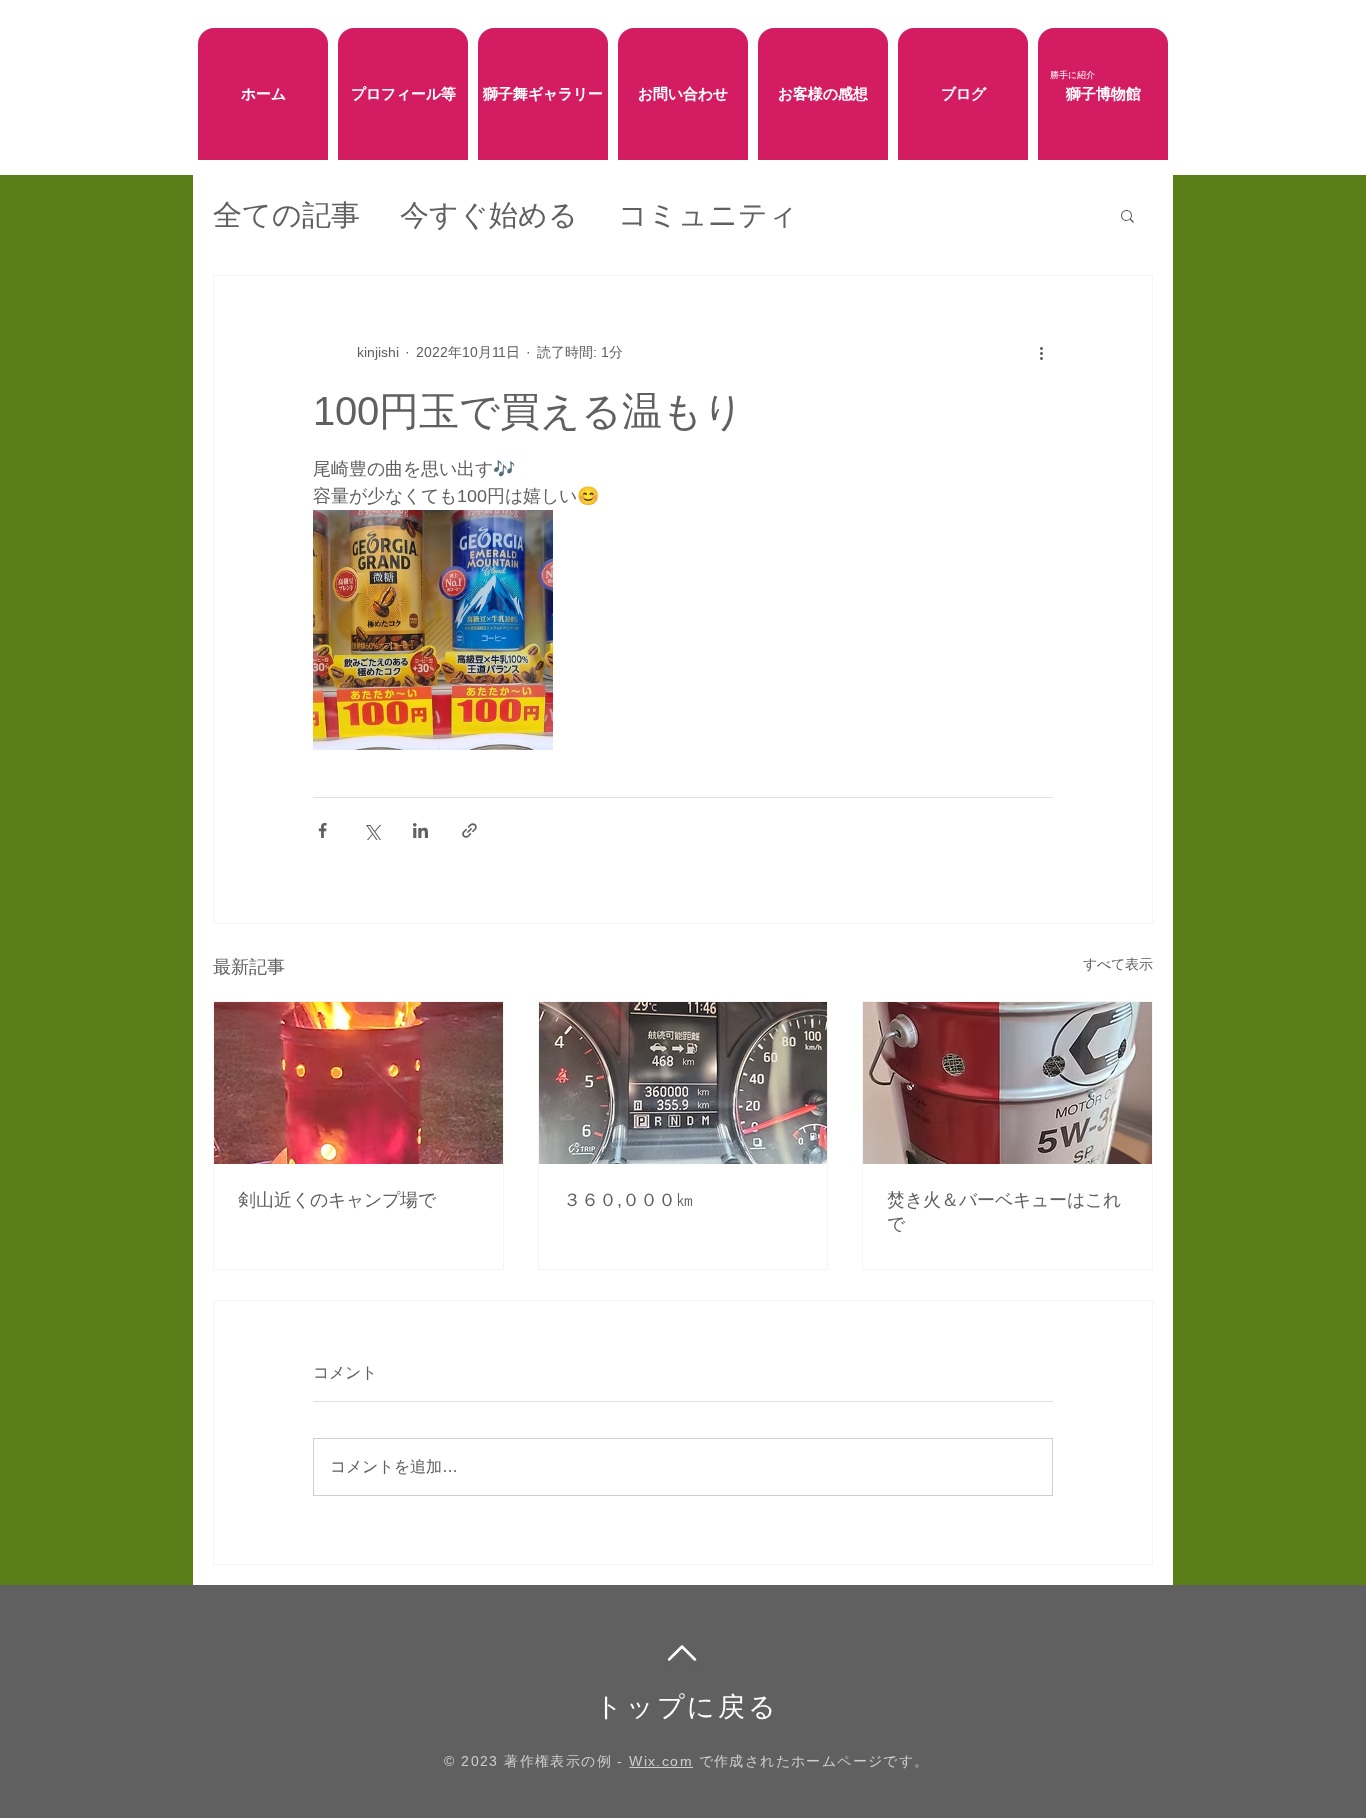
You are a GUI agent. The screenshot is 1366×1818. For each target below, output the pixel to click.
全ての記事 (286, 215)
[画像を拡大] (433, 630)
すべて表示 (1118, 964)
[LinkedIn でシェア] (420, 830)
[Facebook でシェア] (322, 830)
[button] (1127, 215)
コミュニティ (708, 215)
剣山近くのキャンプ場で (337, 1200)
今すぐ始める (489, 215)
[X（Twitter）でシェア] (371, 830)
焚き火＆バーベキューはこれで (1004, 1212)
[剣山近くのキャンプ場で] (358, 1083)
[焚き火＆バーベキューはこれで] (1007, 1083)
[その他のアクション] (1041, 352)
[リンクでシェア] (469, 830)
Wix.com (661, 1761)
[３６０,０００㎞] (683, 1083)
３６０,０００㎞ (628, 1200)
